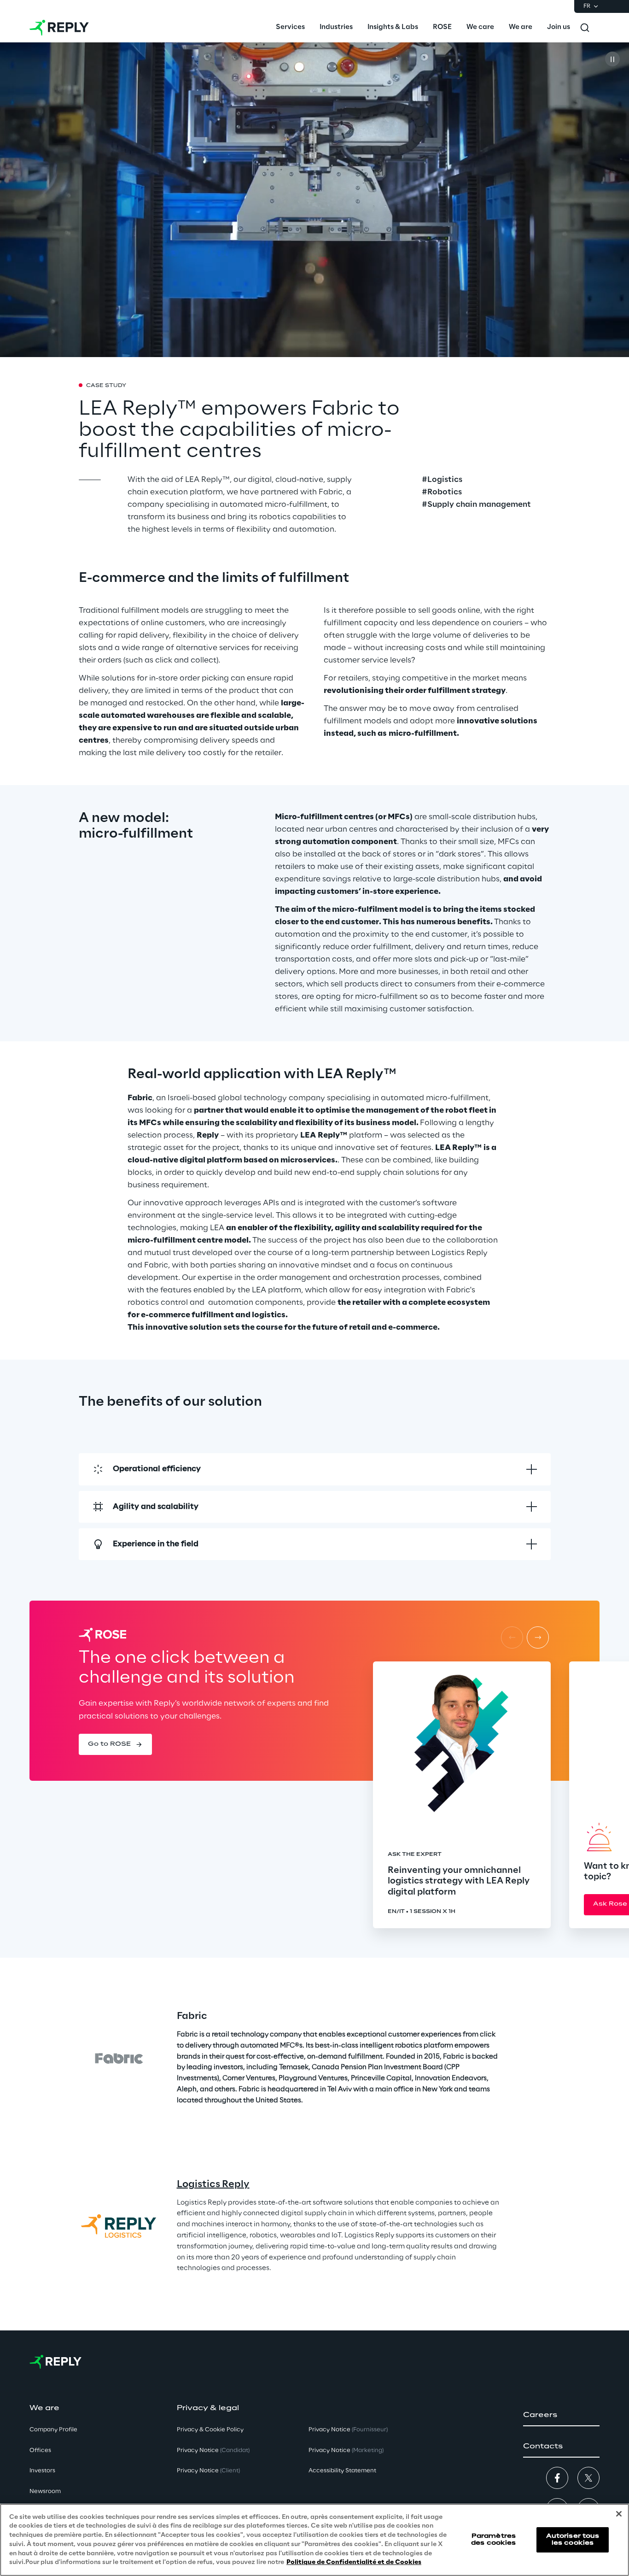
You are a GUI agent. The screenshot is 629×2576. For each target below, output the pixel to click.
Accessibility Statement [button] (342, 2471)
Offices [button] (40, 2450)
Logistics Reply (213, 2184)
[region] (314, 2540)
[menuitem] (290, 28)
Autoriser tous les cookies (573, 2539)
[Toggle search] (585, 28)
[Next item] (538, 1637)
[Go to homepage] (59, 28)
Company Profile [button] (53, 2430)
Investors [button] (42, 2471)
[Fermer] (619, 2514)
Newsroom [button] (45, 2491)
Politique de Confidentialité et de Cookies (354, 2562)
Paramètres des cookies (493, 2539)
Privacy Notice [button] (213, 2450)
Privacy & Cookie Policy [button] (210, 2430)
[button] (115, 1744)
